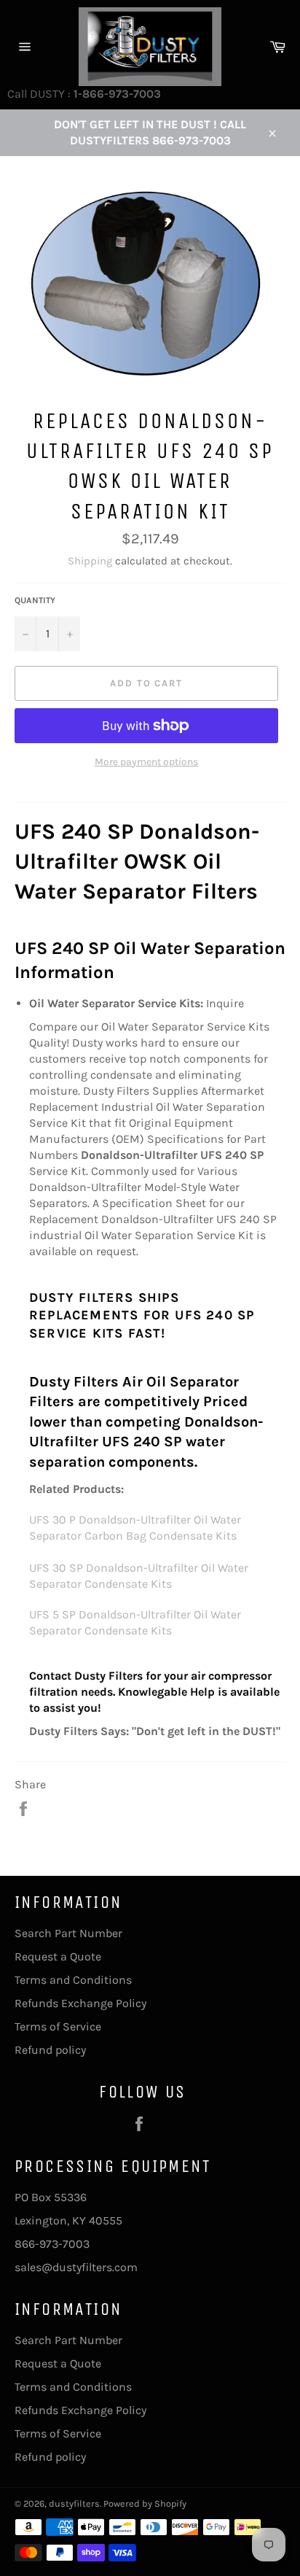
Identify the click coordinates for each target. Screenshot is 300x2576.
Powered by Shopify (145, 2503)
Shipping (90, 561)
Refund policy (50, 2050)
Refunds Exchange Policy (80, 2003)
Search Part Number (68, 1933)
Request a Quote (58, 1956)
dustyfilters (74, 2503)
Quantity (35, 600)
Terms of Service (58, 2026)
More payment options (146, 762)
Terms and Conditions (73, 1980)
